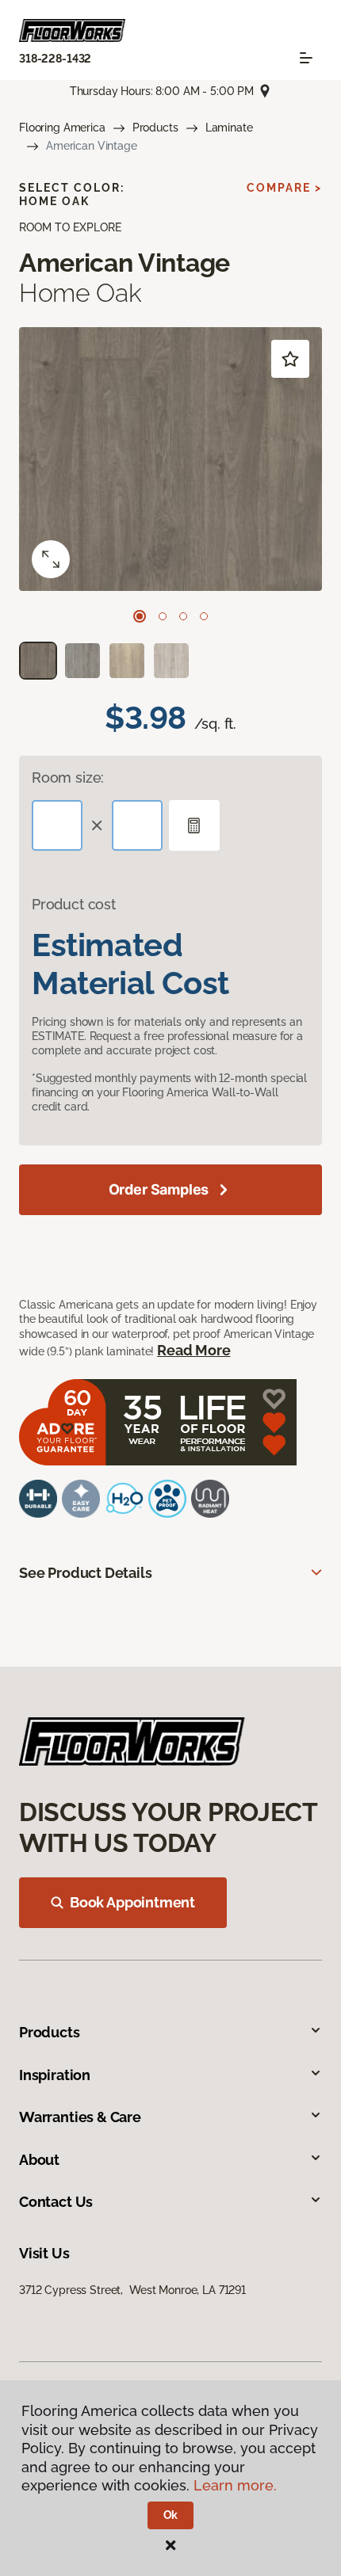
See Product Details (86, 1573)
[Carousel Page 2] (163, 616)
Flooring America (62, 128)
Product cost (74, 904)
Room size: (68, 777)
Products (155, 128)
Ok (171, 2515)
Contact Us (56, 2202)
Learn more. (235, 2485)
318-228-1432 (55, 59)
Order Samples (159, 1189)
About (39, 2160)
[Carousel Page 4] (204, 616)
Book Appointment (132, 1902)
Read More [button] (193, 1350)
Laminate (229, 128)
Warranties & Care (80, 2117)
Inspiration (55, 2075)
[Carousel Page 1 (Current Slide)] (140, 616)
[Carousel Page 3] (183, 616)
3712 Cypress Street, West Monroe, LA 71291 (132, 2290)
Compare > (284, 188)
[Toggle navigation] (306, 58)
